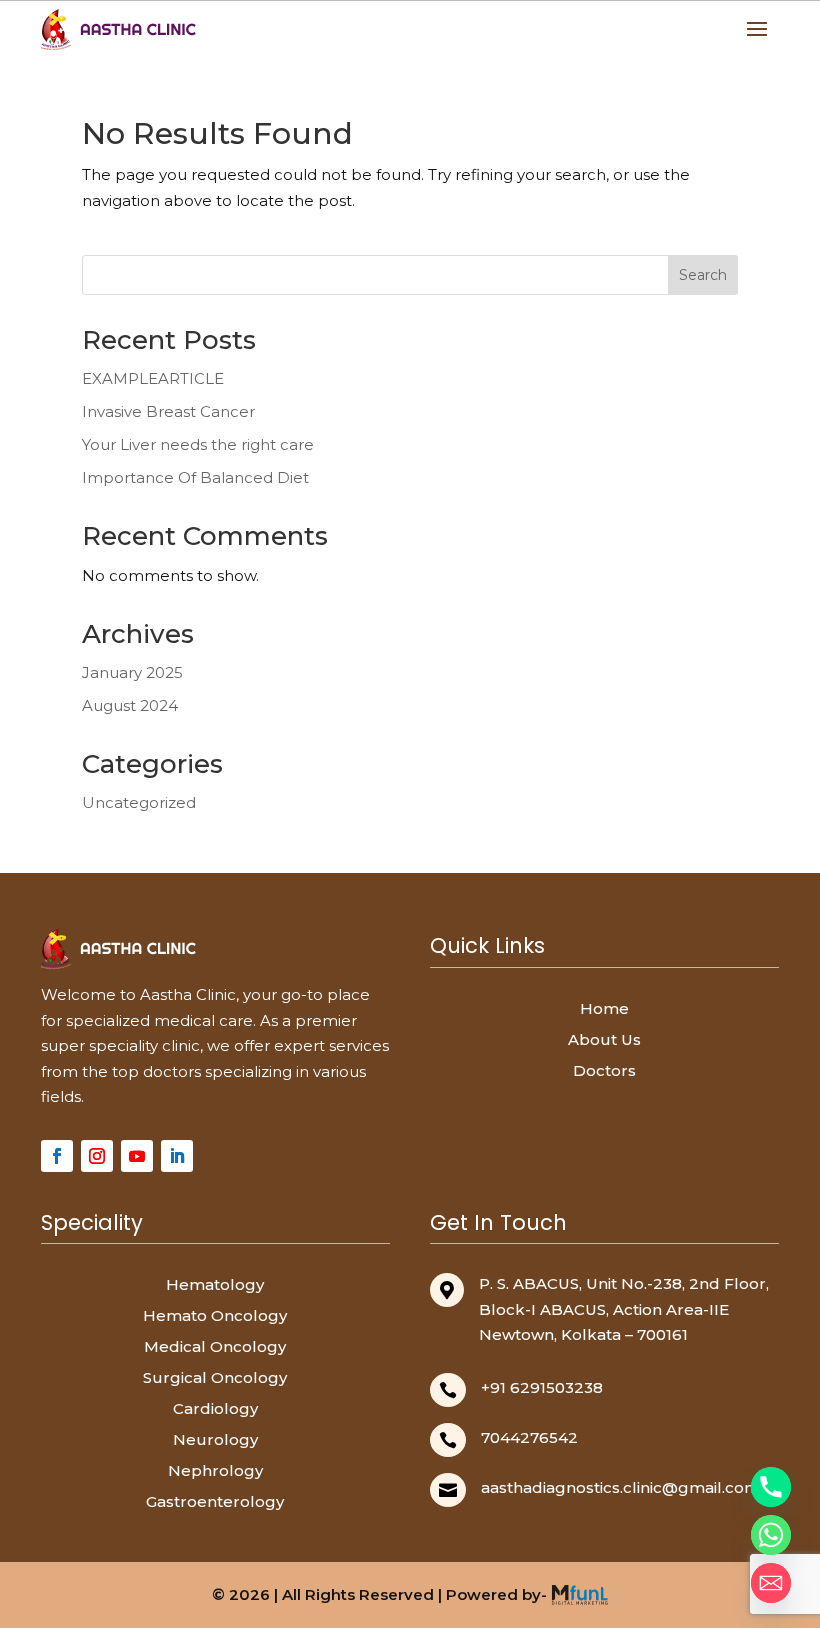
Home (604, 1008)
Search (703, 275)
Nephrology (215, 1470)
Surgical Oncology (215, 1377)
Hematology (215, 1284)
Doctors (604, 1070)
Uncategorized (139, 802)
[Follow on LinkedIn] (177, 1156)
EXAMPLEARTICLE (153, 378)
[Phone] (771, 1487)
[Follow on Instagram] (97, 1156)
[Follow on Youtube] (137, 1156)
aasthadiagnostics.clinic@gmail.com (620, 1487)
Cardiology (215, 1408)
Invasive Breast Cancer (168, 411)
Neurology (215, 1439)
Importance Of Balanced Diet (195, 477)
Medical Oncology (215, 1346)
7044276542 (529, 1437)
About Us (604, 1039)
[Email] (771, 1583)
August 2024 (130, 705)
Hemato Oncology (215, 1315)
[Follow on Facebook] (57, 1156)
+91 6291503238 (542, 1387)
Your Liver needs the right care (198, 444)
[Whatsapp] (771, 1535)
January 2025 (132, 672)
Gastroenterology (215, 1501)
